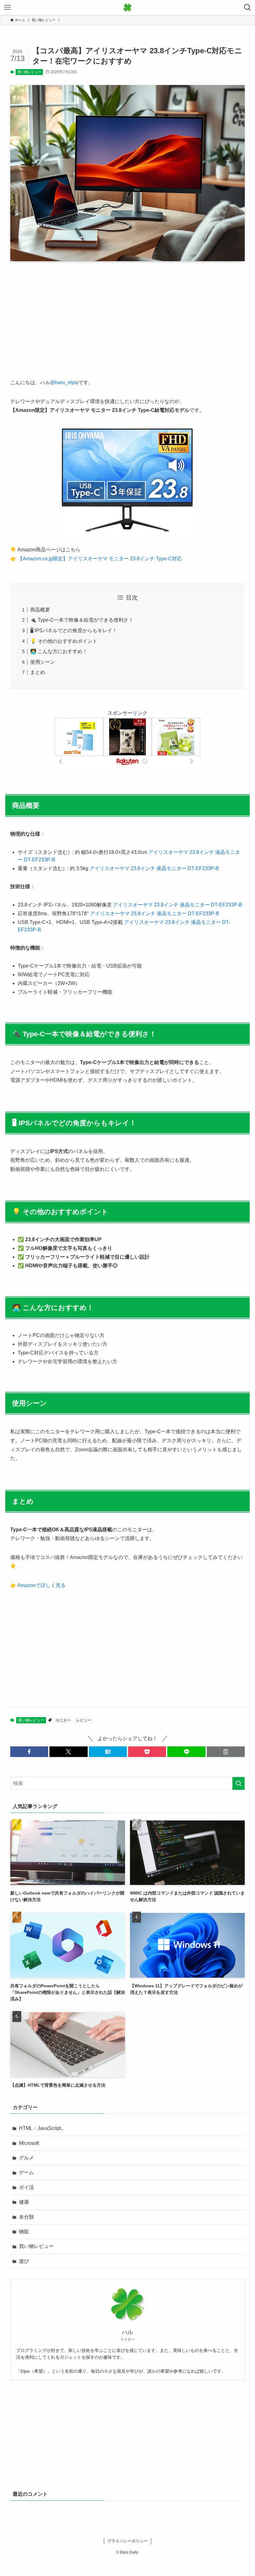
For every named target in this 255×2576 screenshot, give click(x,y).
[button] (29, 1752)
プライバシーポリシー (127, 2541)
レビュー (84, 1720)
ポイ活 (26, 2187)
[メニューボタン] (7, 7)
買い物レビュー (29, 72)
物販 (24, 2232)
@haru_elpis (64, 382)
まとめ (38, 672)
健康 (24, 2202)
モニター (63, 1720)
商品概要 (40, 610)
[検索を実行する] (239, 1783)
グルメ (26, 2158)
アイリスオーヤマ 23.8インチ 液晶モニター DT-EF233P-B (154, 868)
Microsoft (29, 2143)
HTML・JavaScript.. (41, 2128)
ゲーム (26, 2172)
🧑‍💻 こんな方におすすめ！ (59, 651)
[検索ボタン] (248, 7)
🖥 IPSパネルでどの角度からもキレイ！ (74, 631)
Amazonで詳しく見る (42, 1585)
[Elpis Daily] (127, 7)
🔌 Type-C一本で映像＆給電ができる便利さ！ (82, 620)
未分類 (26, 2217)
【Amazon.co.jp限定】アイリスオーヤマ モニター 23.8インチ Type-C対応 (99, 559)
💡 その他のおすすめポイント (64, 641)
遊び (24, 2261)
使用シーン (43, 662)
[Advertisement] (127, 315)
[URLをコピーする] (226, 1752)
